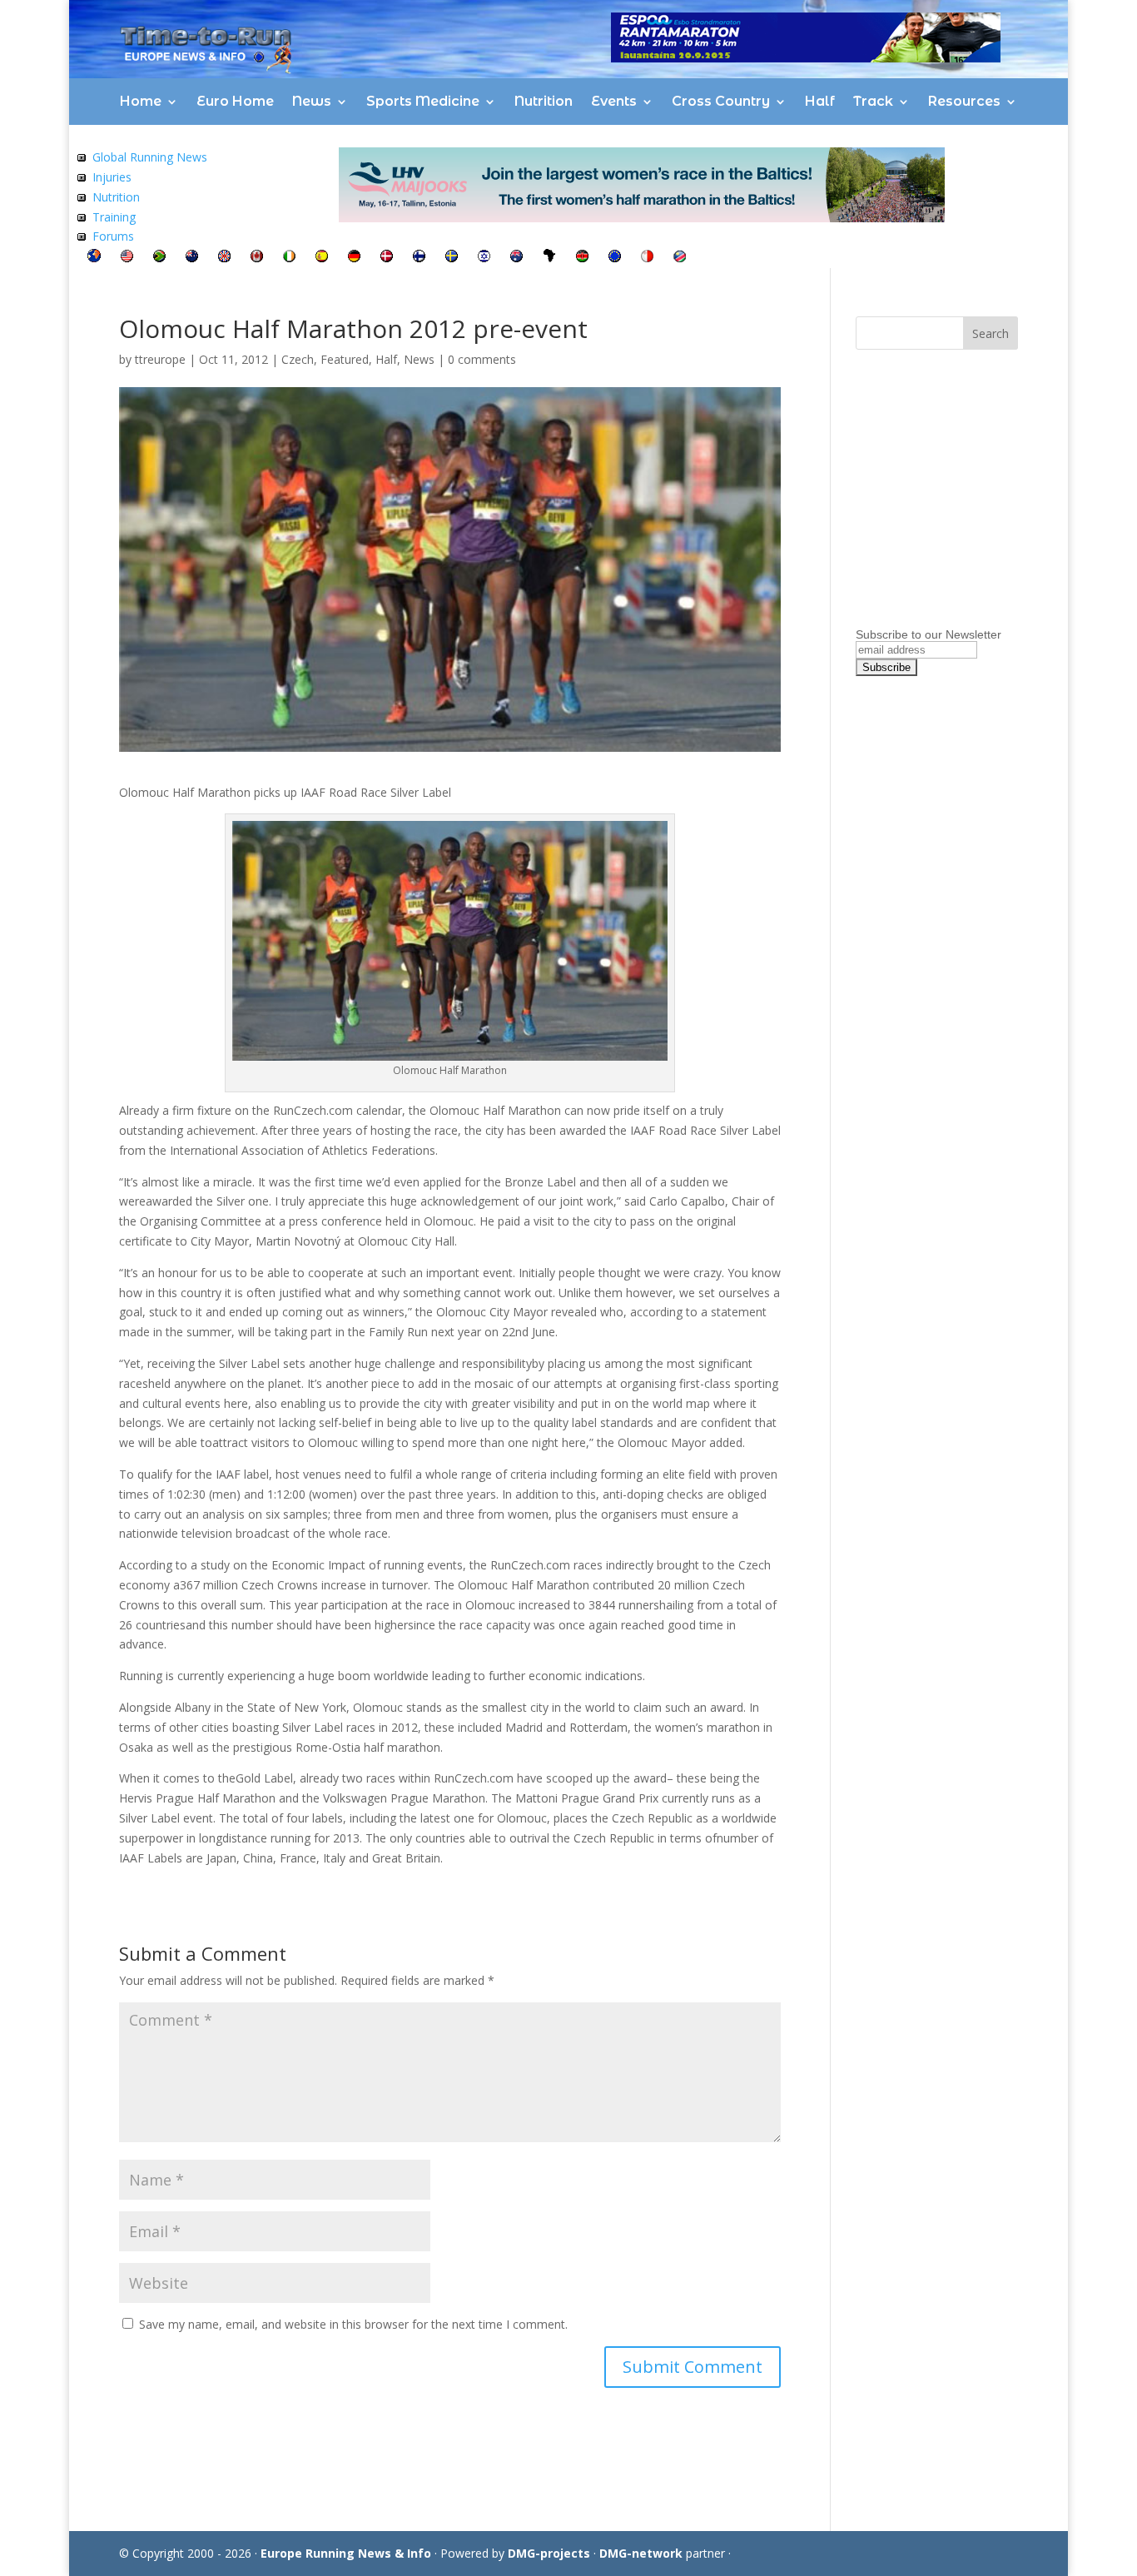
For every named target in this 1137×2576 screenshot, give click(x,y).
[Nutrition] (82, 197)
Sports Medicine (423, 101)
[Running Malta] (647, 258)
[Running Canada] (257, 258)
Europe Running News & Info (346, 2553)
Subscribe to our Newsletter (928, 634)
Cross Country (721, 101)
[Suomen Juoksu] (419, 258)
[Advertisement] (960, 519)
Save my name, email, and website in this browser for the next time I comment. (353, 2324)
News (312, 101)
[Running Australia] (516, 258)
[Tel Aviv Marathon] (484, 258)
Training (114, 217)
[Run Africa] (549, 258)
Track (873, 101)
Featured (345, 359)
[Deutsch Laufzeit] (354, 258)
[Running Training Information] (82, 217)
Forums (113, 236)
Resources (964, 101)
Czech (298, 359)
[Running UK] (224, 258)
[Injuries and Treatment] (82, 177)
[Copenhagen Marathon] (387, 258)
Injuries (112, 177)
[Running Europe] (615, 258)
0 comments (482, 359)
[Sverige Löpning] (452, 258)
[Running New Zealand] (192, 258)
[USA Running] (127, 258)
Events (614, 101)
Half (820, 101)
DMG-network (641, 2553)
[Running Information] (94, 258)
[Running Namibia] (680, 258)
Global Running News (150, 157)
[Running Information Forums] (82, 236)
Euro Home (235, 101)
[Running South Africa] (159, 258)
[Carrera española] (322, 258)
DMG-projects (549, 2553)
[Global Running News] (82, 157)
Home (141, 101)
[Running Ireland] (289, 258)
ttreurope (160, 359)
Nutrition (544, 101)
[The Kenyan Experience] (582, 258)
